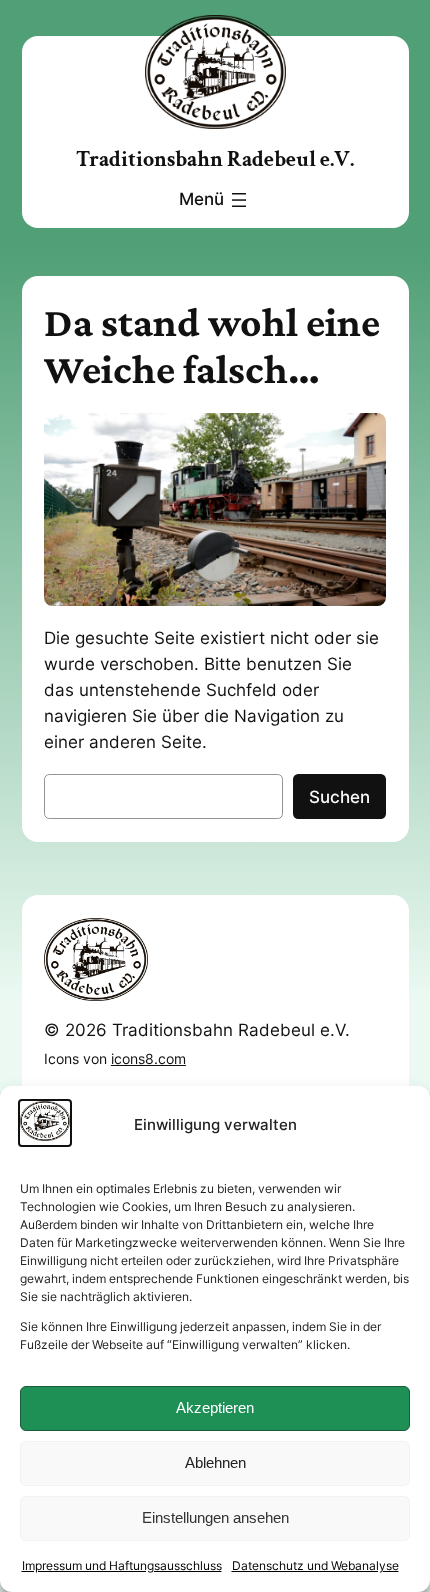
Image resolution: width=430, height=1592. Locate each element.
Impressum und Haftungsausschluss (122, 1565)
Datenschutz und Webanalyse (315, 1565)
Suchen (339, 797)
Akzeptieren (215, 1407)
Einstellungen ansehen (215, 1517)
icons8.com (148, 1058)
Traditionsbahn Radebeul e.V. (215, 159)
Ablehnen (215, 1462)
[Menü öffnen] (215, 200)
